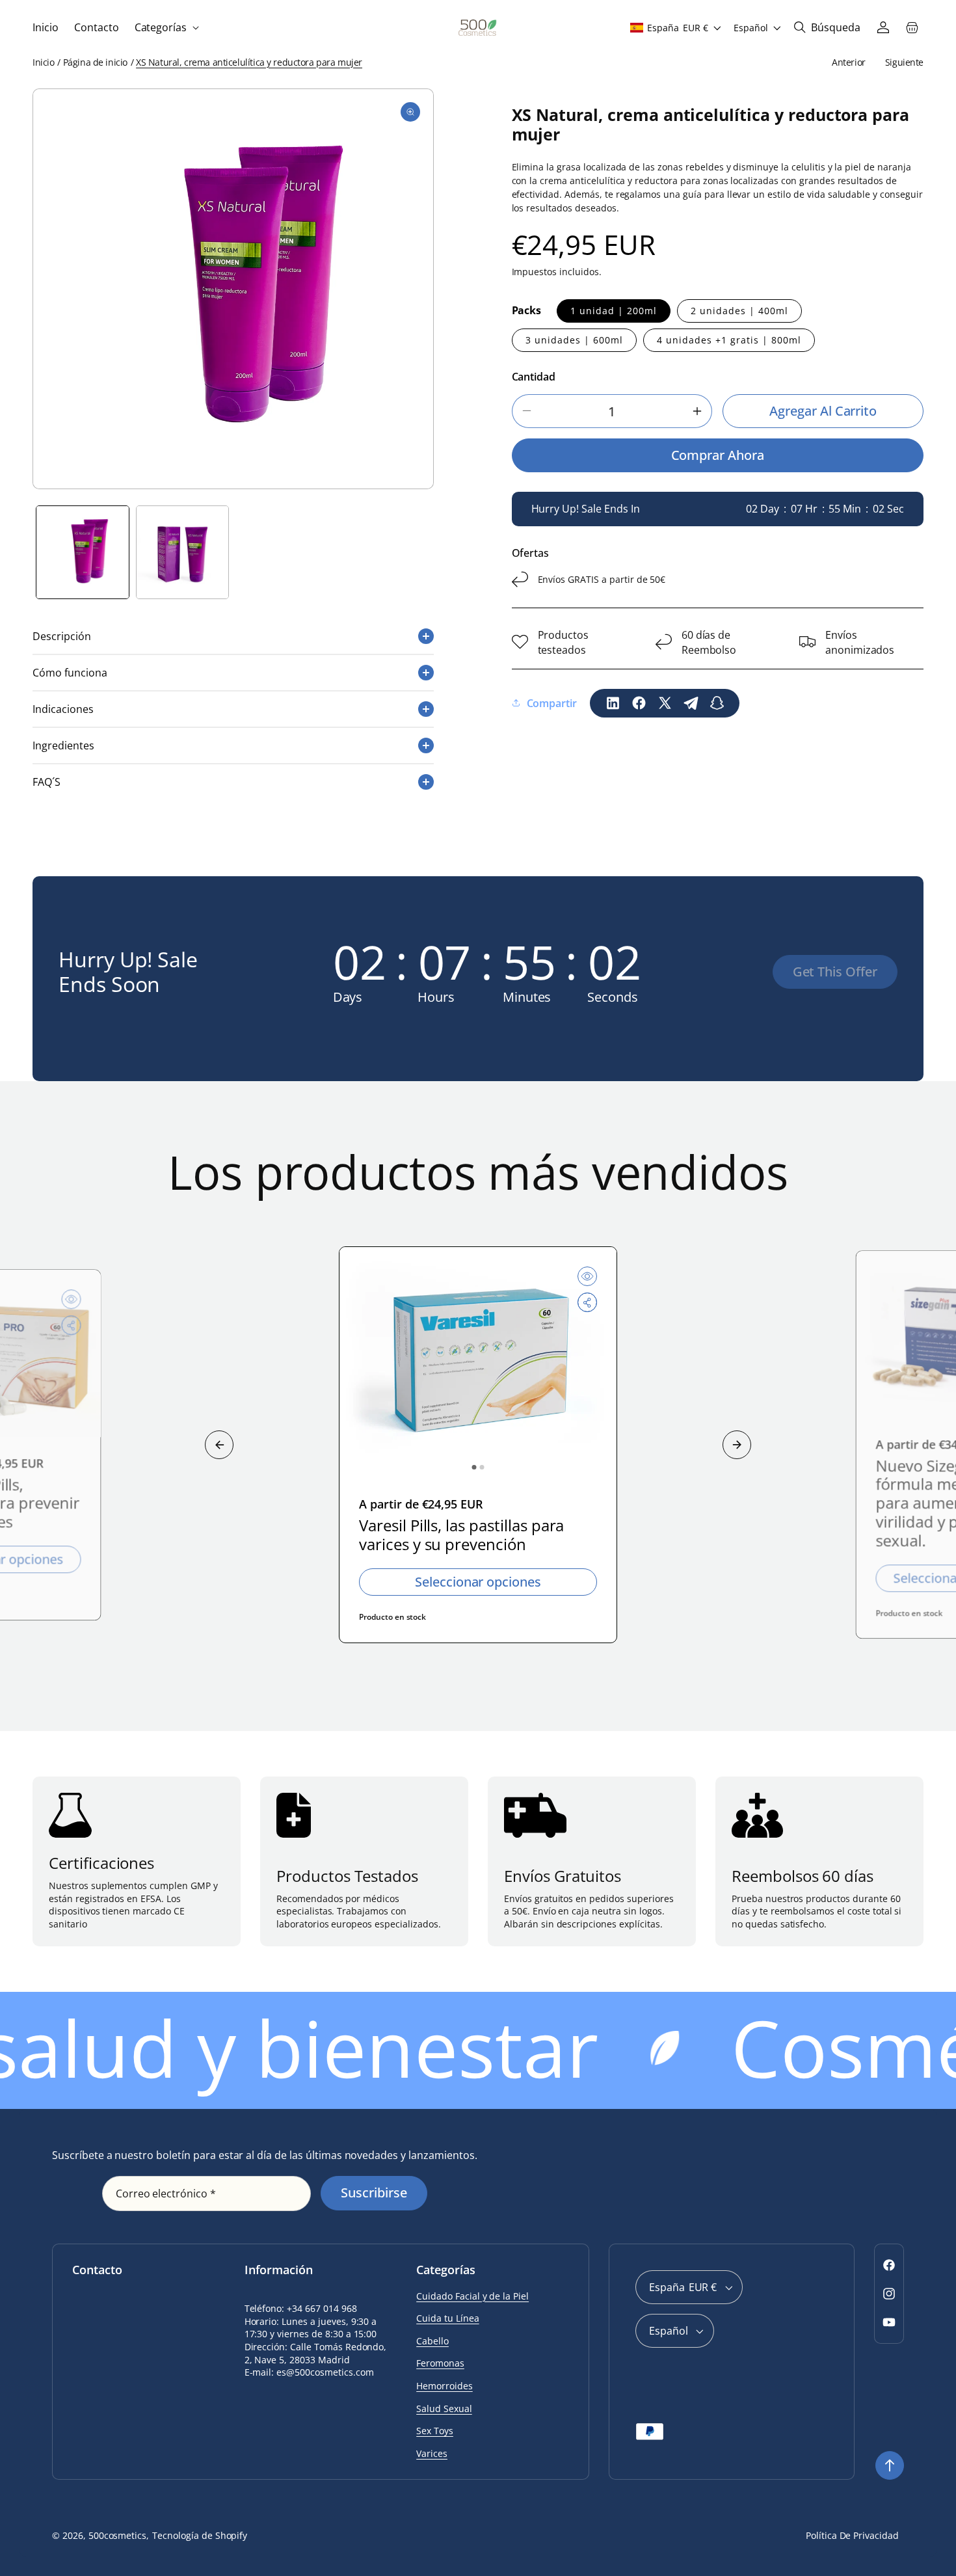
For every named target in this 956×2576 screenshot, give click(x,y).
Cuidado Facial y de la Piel (472, 2296)
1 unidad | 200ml (614, 310)
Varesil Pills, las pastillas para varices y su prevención (461, 1535)
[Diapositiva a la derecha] (737, 1445)
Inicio (43, 62)
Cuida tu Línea (447, 2318)
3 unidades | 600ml (574, 339)
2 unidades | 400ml (739, 310)
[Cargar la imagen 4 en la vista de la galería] (183, 552)
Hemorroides (445, 2386)
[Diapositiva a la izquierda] (219, 1445)
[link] (835, 972)
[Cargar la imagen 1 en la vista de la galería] (83, 552)
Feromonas (440, 2363)
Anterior (849, 62)
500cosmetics (118, 2535)
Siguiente (904, 62)
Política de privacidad (852, 2535)
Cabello (432, 2341)
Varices (432, 2453)
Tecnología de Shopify (200, 2535)
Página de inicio (95, 62)
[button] (166, 28)
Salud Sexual (444, 2408)
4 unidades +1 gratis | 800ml (729, 339)
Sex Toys (435, 2431)
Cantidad (534, 376)
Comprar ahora (718, 455)
